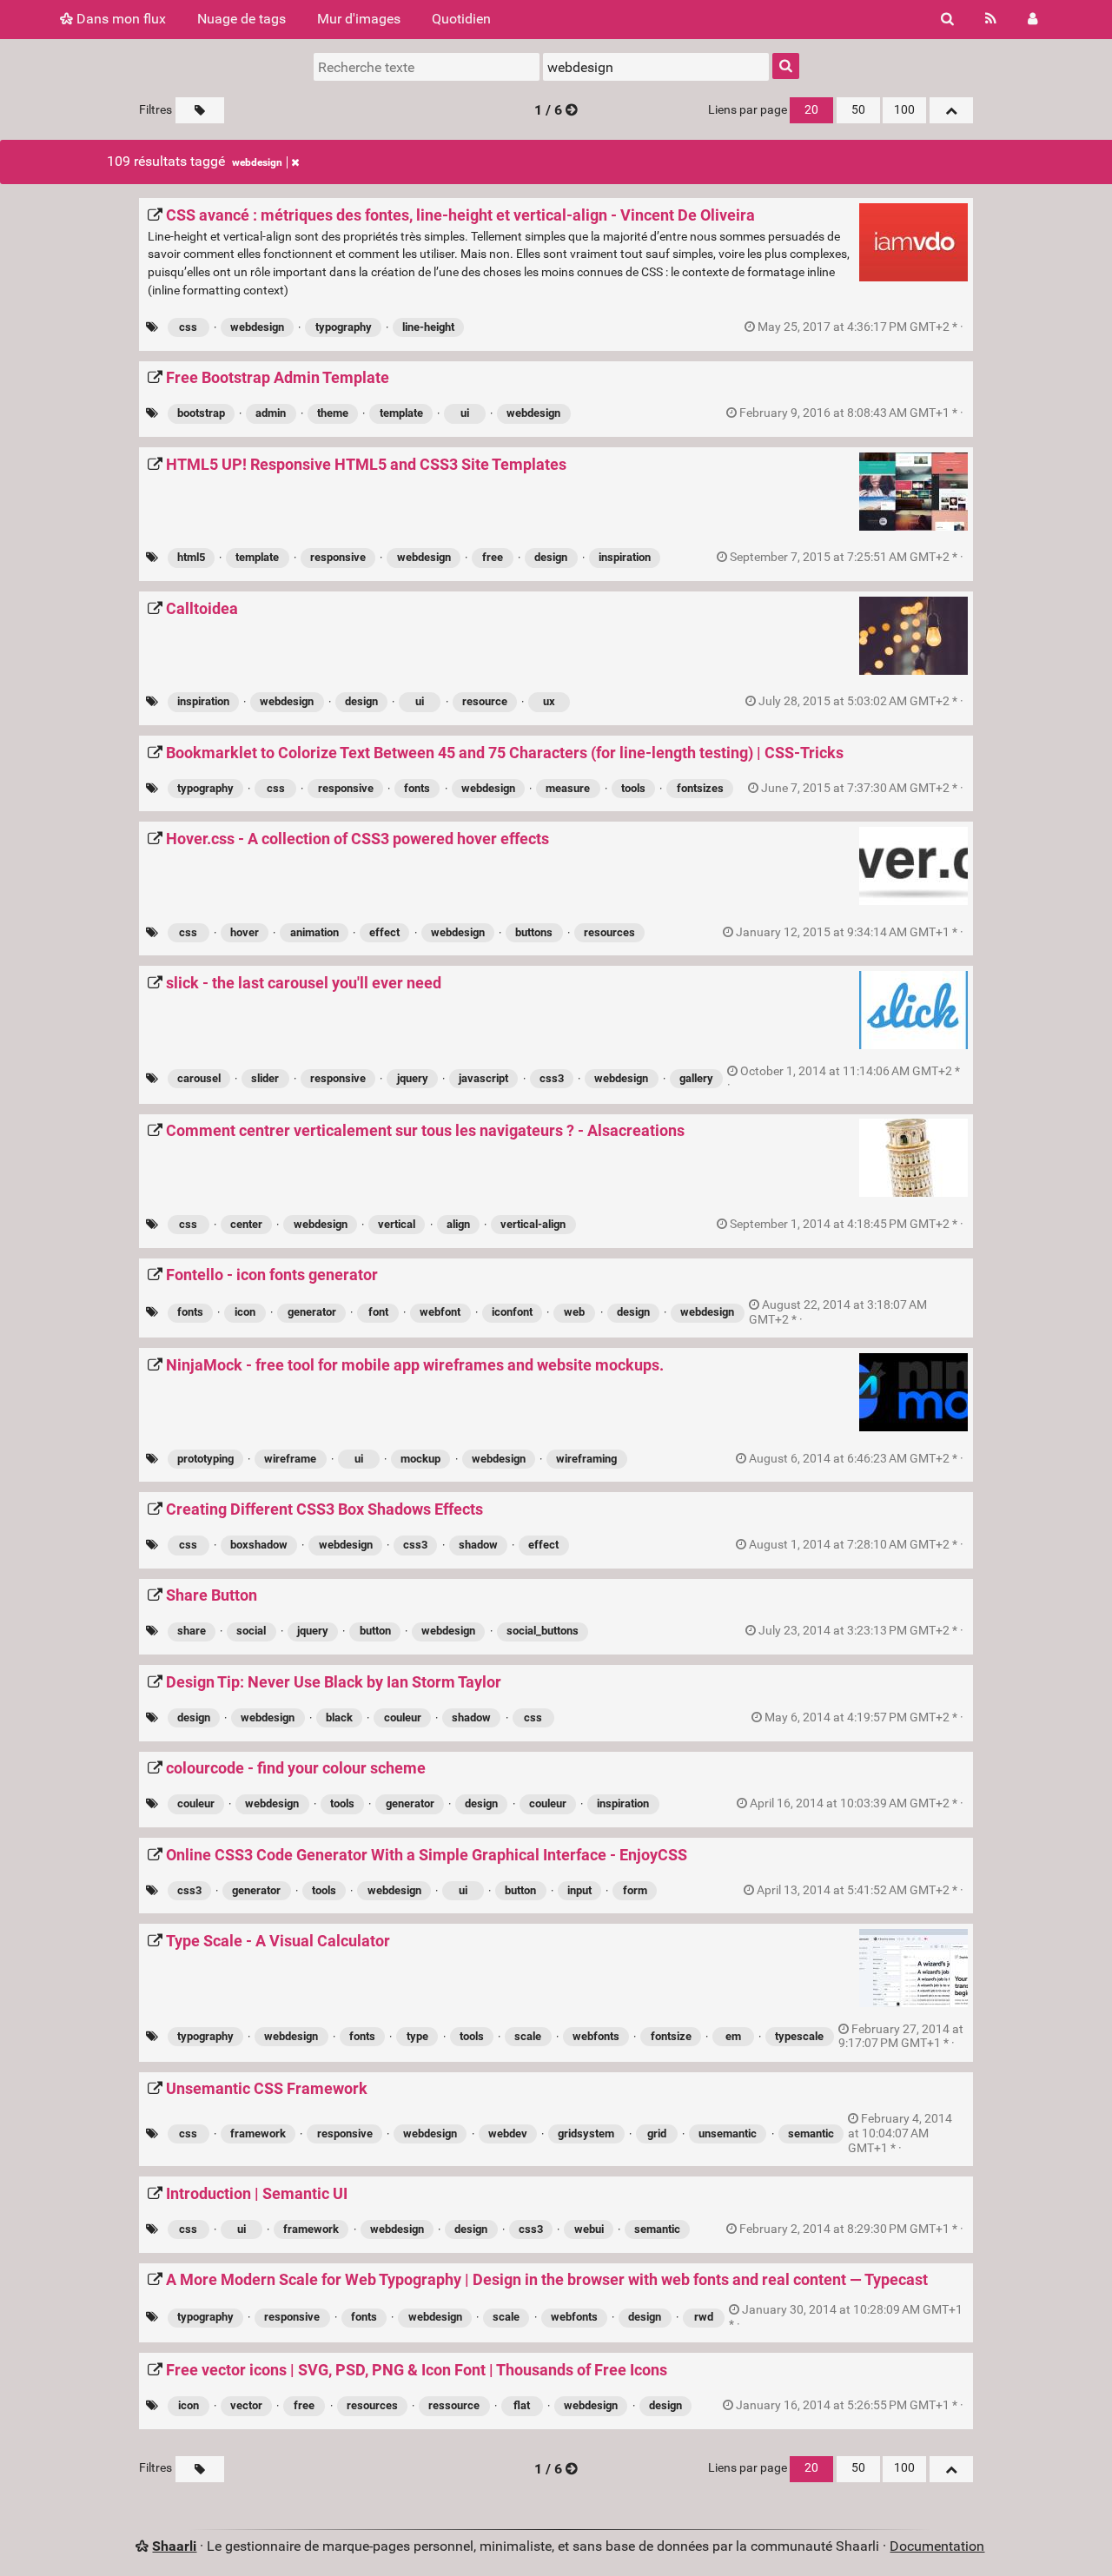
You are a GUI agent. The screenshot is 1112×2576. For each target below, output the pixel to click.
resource (485, 701)
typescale (799, 2036)
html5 (191, 557)
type (417, 2036)
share (192, 1631)
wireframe (290, 1459)
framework (258, 2133)
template (401, 413)
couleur (403, 1717)
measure (568, 788)
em (733, 2036)
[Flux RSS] (991, 19)
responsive (338, 557)
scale (528, 2036)
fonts (417, 788)
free (493, 557)
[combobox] (656, 67)
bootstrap (201, 413)
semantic (811, 2133)
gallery (696, 1078)
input (579, 1890)
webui (589, 2229)
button (375, 1631)
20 (811, 110)
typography (344, 327)
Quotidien (461, 19)
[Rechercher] (947, 19)
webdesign (257, 162)
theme (333, 413)
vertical (397, 1224)
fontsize (671, 2036)
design (551, 557)
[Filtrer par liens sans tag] (200, 110)
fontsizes (700, 788)
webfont (440, 1312)
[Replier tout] (951, 110)
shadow (478, 1545)
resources (609, 932)
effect (384, 932)
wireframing (586, 1459)
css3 (552, 1078)
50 (858, 110)
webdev (508, 2133)
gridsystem (586, 2133)
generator (312, 1312)
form (635, 1890)
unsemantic (728, 2133)
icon (245, 1312)
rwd (704, 2317)
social (251, 1631)
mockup (420, 1459)
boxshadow (259, 1545)
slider (265, 1078)
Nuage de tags (242, 19)
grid (657, 2133)
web (574, 1312)
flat (522, 2405)
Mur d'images (359, 19)
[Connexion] (1033, 19)
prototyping (205, 1459)
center (246, 1224)
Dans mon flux (119, 19)
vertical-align (533, 1224)
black (339, 1717)
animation (314, 932)
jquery (413, 1078)
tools (633, 788)
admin (271, 413)
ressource (454, 2405)
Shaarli (174, 2546)
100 (904, 110)
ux (549, 701)
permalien (860, 327)
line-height (428, 327)
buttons (534, 932)
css (188, 327)
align (458, 1224)
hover (245, 932)
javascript (483, 1078)
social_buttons (543, 1631)
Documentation (937, 2546)
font (378, 1312)
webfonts (596, 2036)
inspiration (625, 557)
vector (246, 2405)
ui (465, 413)
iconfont (512, 1312)
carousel (199, 1078)
